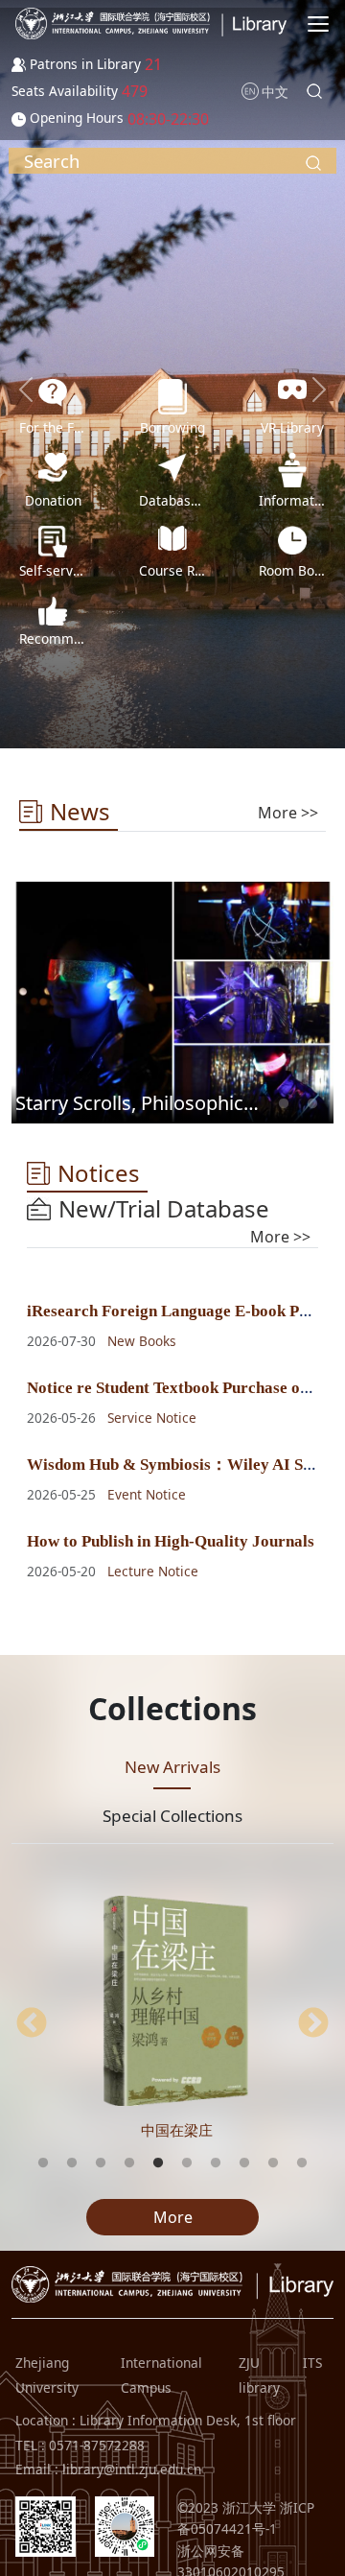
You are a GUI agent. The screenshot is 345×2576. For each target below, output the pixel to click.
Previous (32, 2024)
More (173, 2217)
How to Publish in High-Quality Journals (171, 1541)
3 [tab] (101, 2163)
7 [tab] (216, 2163)
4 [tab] (129, 2163)
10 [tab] (302, 2163)
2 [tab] (312, 1104)
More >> (288, 813)
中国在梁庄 (177, 2130)
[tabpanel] (172, 1003)
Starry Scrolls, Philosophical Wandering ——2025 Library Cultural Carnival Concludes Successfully (141, 1103)
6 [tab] (187, 2163)
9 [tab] (273, 2163)
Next (313, 2024)
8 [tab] (244, 2163)
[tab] (288, 813)
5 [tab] (158, 2163)
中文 (275, 92)
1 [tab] (284, 1104)
